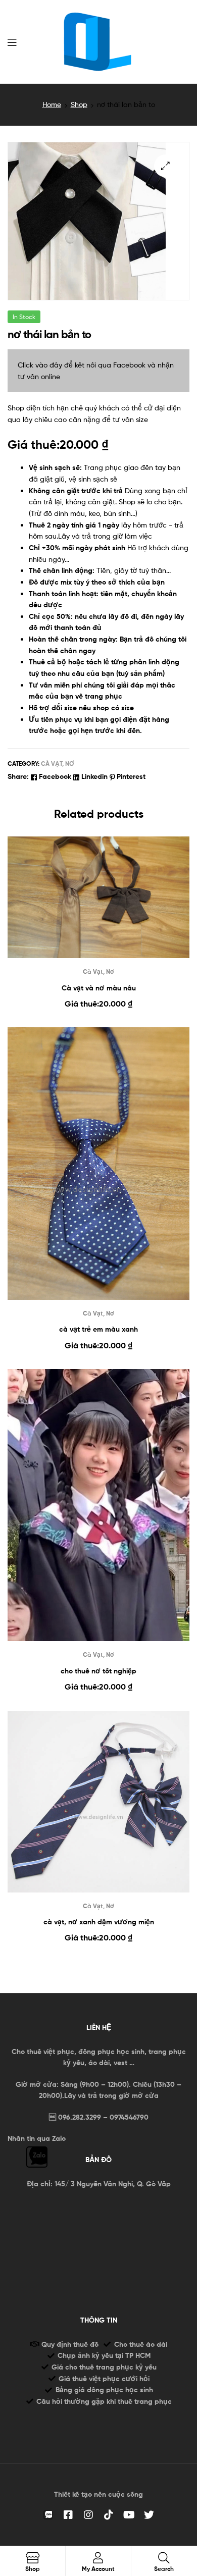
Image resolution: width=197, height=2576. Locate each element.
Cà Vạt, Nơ (58, 764)
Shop (79, 104)
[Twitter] (149, 2515)
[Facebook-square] (68, 2515)
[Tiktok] (109, 2515)
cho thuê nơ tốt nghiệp (98, 1671)
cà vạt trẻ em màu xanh (98, 1329)
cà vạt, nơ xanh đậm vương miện (99, 1922)
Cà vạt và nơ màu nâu (99, 988)
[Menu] (12, 41)
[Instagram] (88, 2515)
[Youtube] (129, 2515)
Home (52, 104)
